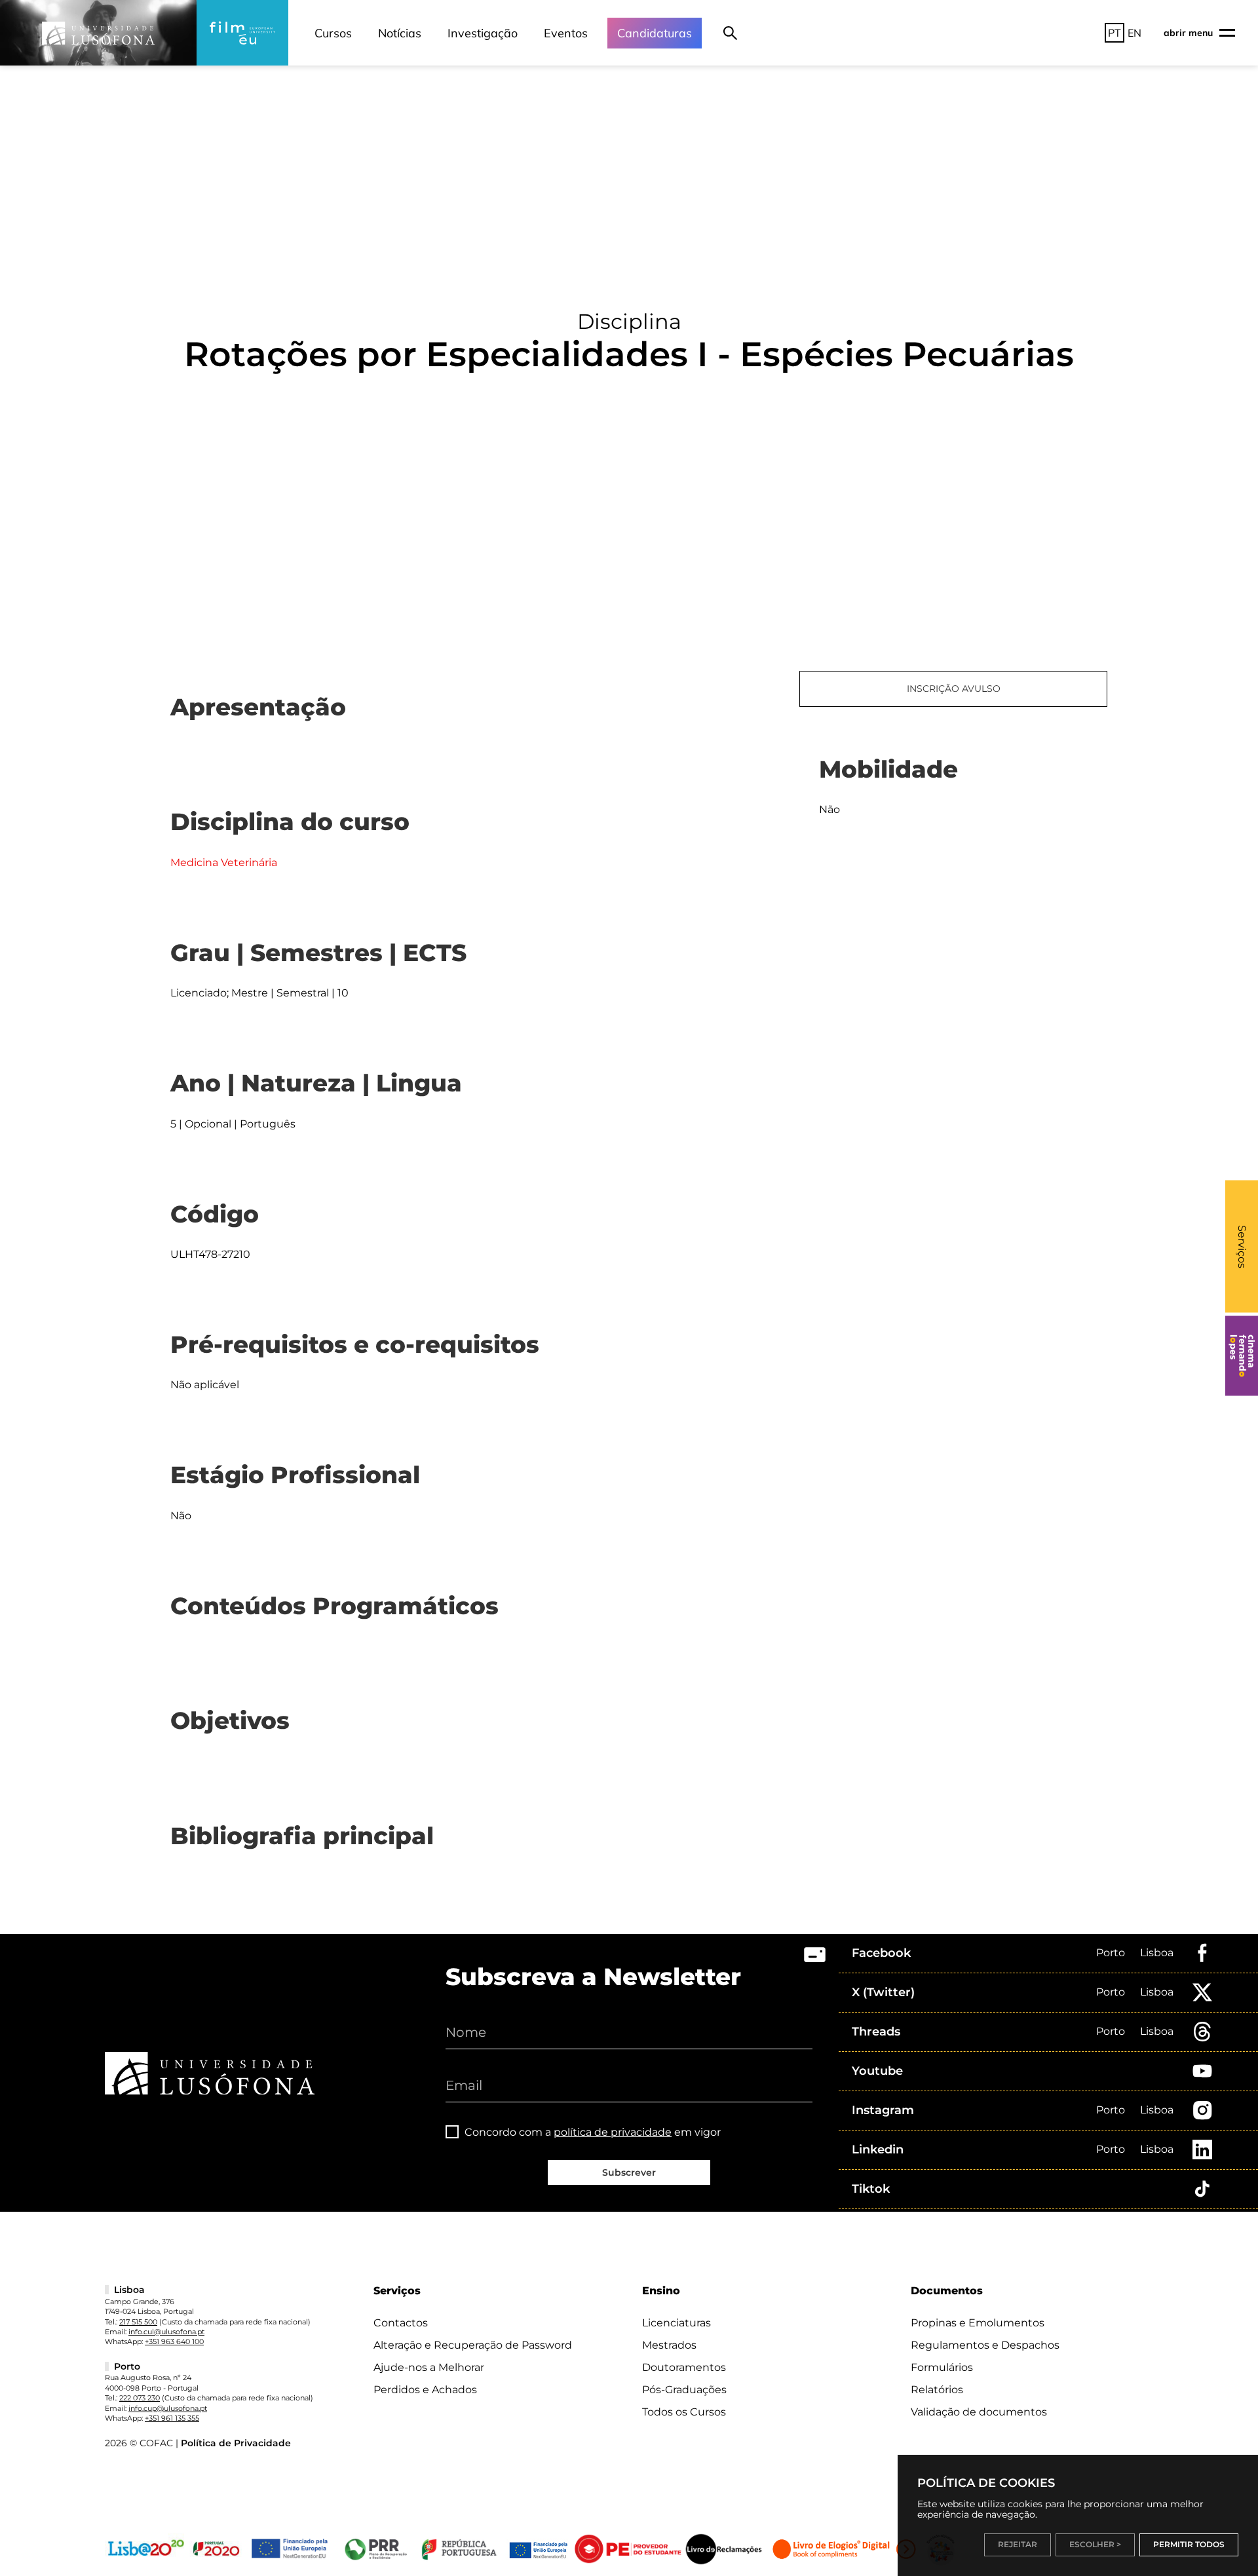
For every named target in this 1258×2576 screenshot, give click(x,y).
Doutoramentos (684, 2367)
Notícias (400, 33)
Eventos (566, 33)
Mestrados (669, 2345)
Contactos (401, 2323)
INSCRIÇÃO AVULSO (954, 689)
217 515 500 (138, 2322)
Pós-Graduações (684, 2390)
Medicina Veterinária (224, 862)
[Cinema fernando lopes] (1242, 1356)
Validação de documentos (979, 2412)
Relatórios (937, 2390)
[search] (730, 33)
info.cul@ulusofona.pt (166, 2332)
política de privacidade (613, 2132)
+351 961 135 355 (172, 2418)
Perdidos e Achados (425, 2390)
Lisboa (1157, 1953)
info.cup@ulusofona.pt (168, 2408)
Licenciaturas (677, 2323)
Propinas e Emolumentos (978, 2323)
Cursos (333, 33)
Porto (1111, 1953)
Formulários (942, 2367)
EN (1134, 33)
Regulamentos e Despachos (985, 2345)
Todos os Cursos (684, 2412)
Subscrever (629, 2172)
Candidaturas (655, 33)
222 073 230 (140, 2398)
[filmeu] (242, 33)
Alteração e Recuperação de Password (473, 2345)
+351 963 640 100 (174, 2341)
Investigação (483, 33)
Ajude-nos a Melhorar (429, 2367)
